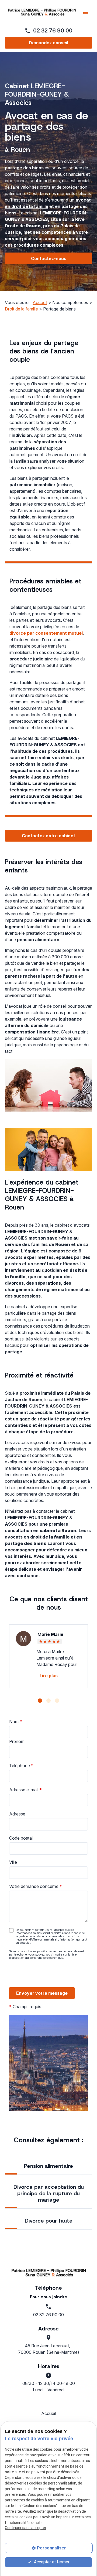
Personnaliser (51, 2548)
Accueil (40, 302)
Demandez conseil (48, 43)
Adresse (17, 1814)
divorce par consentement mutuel (46, 633)
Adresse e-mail (25, 1790)
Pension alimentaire (48, 2166)
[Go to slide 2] (48, 1701)
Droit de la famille (21, 309)
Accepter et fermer (51, 2562)
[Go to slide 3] (57, 1701)
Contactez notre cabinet (48, 836)
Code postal (21, 1838)
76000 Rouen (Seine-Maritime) (49, 2349)
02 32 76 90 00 (53, 31)
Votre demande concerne (36, 1886)
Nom (16, 1722)
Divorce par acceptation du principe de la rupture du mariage (49, 2193)
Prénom (17, 1741)
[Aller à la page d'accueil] (42, 12)
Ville (13, 1862)
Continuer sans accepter (26, 2528)
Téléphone (21, 1766)
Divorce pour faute (49, 2221)
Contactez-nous (49, 258)
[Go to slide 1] (40, 1701)
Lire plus (49, 1676)
